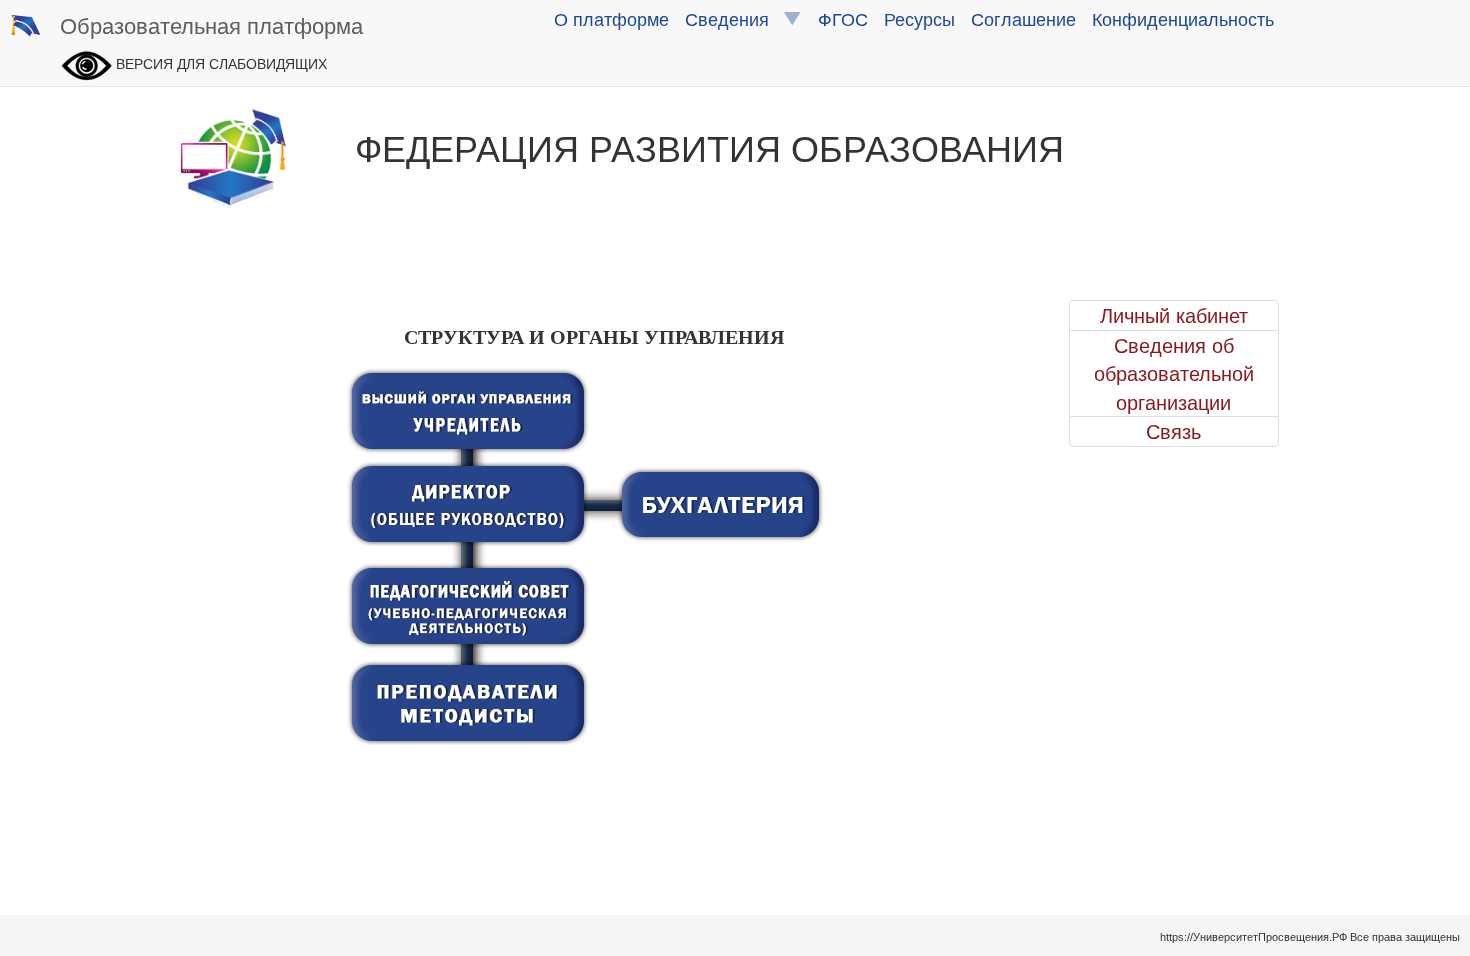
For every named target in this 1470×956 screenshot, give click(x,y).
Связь (1173, 431)
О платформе (611, 18)
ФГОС (843, 18)
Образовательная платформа (211, 24)
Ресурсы (919, 18)
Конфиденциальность (1183, 18)
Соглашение (1023, 18)
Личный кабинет (1174, 315)
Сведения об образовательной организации (1174, 373)
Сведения (734, 18)
